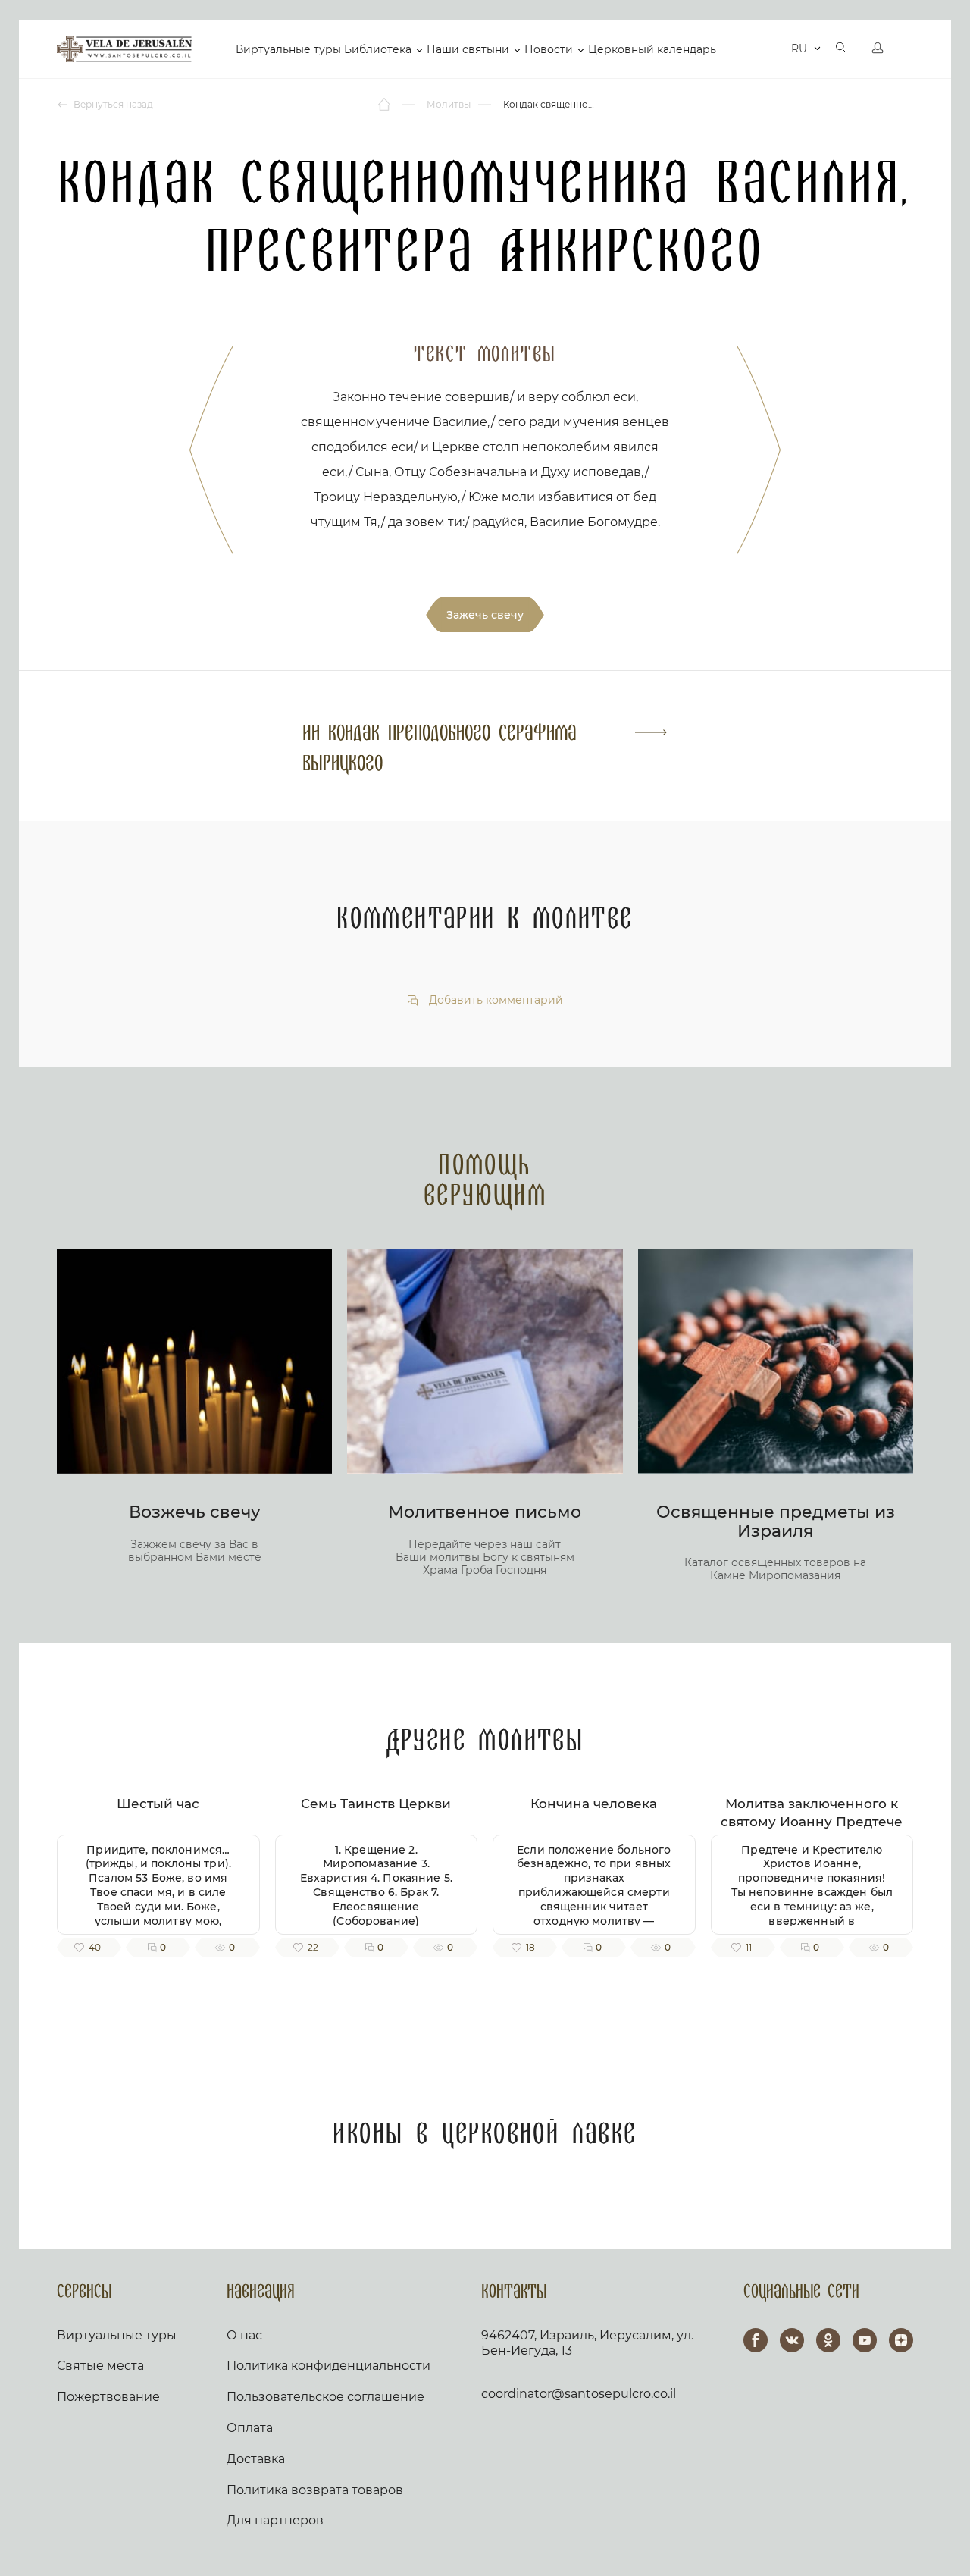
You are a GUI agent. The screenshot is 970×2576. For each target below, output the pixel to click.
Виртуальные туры (288, 49)
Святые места (100, 2366)
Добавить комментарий (494, 1000)
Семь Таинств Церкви (376, 1804)
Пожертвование (108, 2397)
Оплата (250, 2428)
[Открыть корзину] (768, 49)
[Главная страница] (385, 105)
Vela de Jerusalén (124, 49)
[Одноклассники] (828, 2340)
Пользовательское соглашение (325, 2397)
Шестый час (158, 1804)
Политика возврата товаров (315, 2490)
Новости (549, 49)
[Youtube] (865, 2340)
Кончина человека (594, 1804)
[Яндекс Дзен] (901, 2340)
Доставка (256, 2459)
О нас (244, 2335)
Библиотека (378, 49)
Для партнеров (275, 2520)
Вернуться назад (112, 104)
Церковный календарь (652, 49)
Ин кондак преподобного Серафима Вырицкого (440, 749)
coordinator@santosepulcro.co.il (579, 2394)
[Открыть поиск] (841, 49)
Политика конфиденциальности (329, 2366)
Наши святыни (468, 49)
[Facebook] (756, 2340)
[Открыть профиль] (878, 49)
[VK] (792, 2340)
